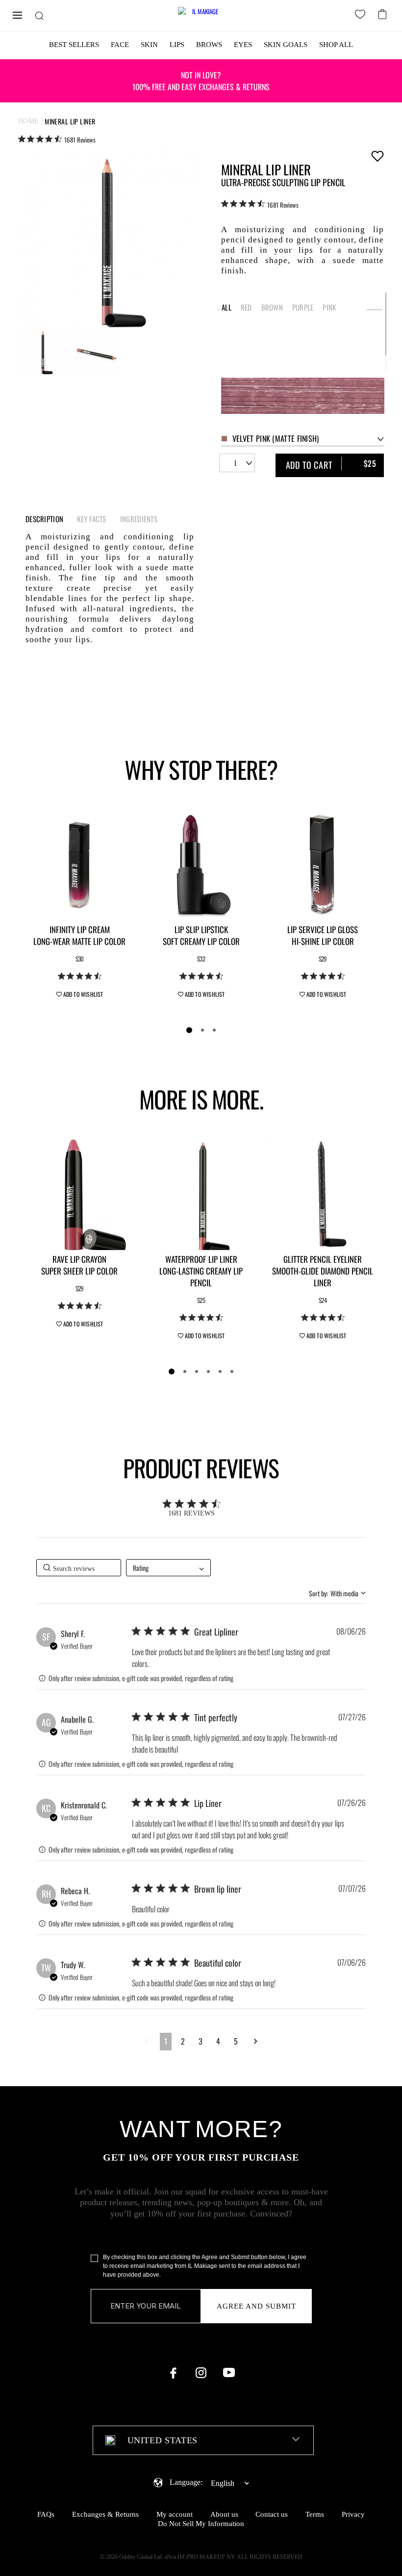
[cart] (384, 13)
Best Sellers (74, 45)
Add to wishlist (377, 156)
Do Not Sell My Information (201, 2524)
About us (224, 2514)
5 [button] (236, 2041)
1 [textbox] (235, 463)
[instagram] (201, 2373)
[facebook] (173, 2373)
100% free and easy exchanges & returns (201, 81)
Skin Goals (286, 45)
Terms (315, 2514)
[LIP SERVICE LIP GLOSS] (323, 865)
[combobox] (303, 439)
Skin (149, 45)
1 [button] (166, 2041)
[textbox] (203, 2440)
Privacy (353, 2514)
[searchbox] (79, 1568)
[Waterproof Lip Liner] (201, 1194)
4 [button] (218, 2041)
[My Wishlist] (362, 16)
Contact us (272, 2514)
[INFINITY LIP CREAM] (79, 865)
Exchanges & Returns (105, 2514)
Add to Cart (331, 464)
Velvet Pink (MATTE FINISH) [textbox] (276, 438)
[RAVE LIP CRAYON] (79, 1194)
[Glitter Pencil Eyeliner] (323, 1194)
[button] (146, 2041)
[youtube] (229, 2373)
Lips (177, 45)
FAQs (46, 2514)
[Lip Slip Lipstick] (201, 865)
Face (120, 45)
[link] (57, 139)
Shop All (336, 45)
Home (29, 121)
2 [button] (183, 2041)
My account (175, 2514)
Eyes (243, 45)
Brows (209, 45)
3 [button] (201, 2041)
